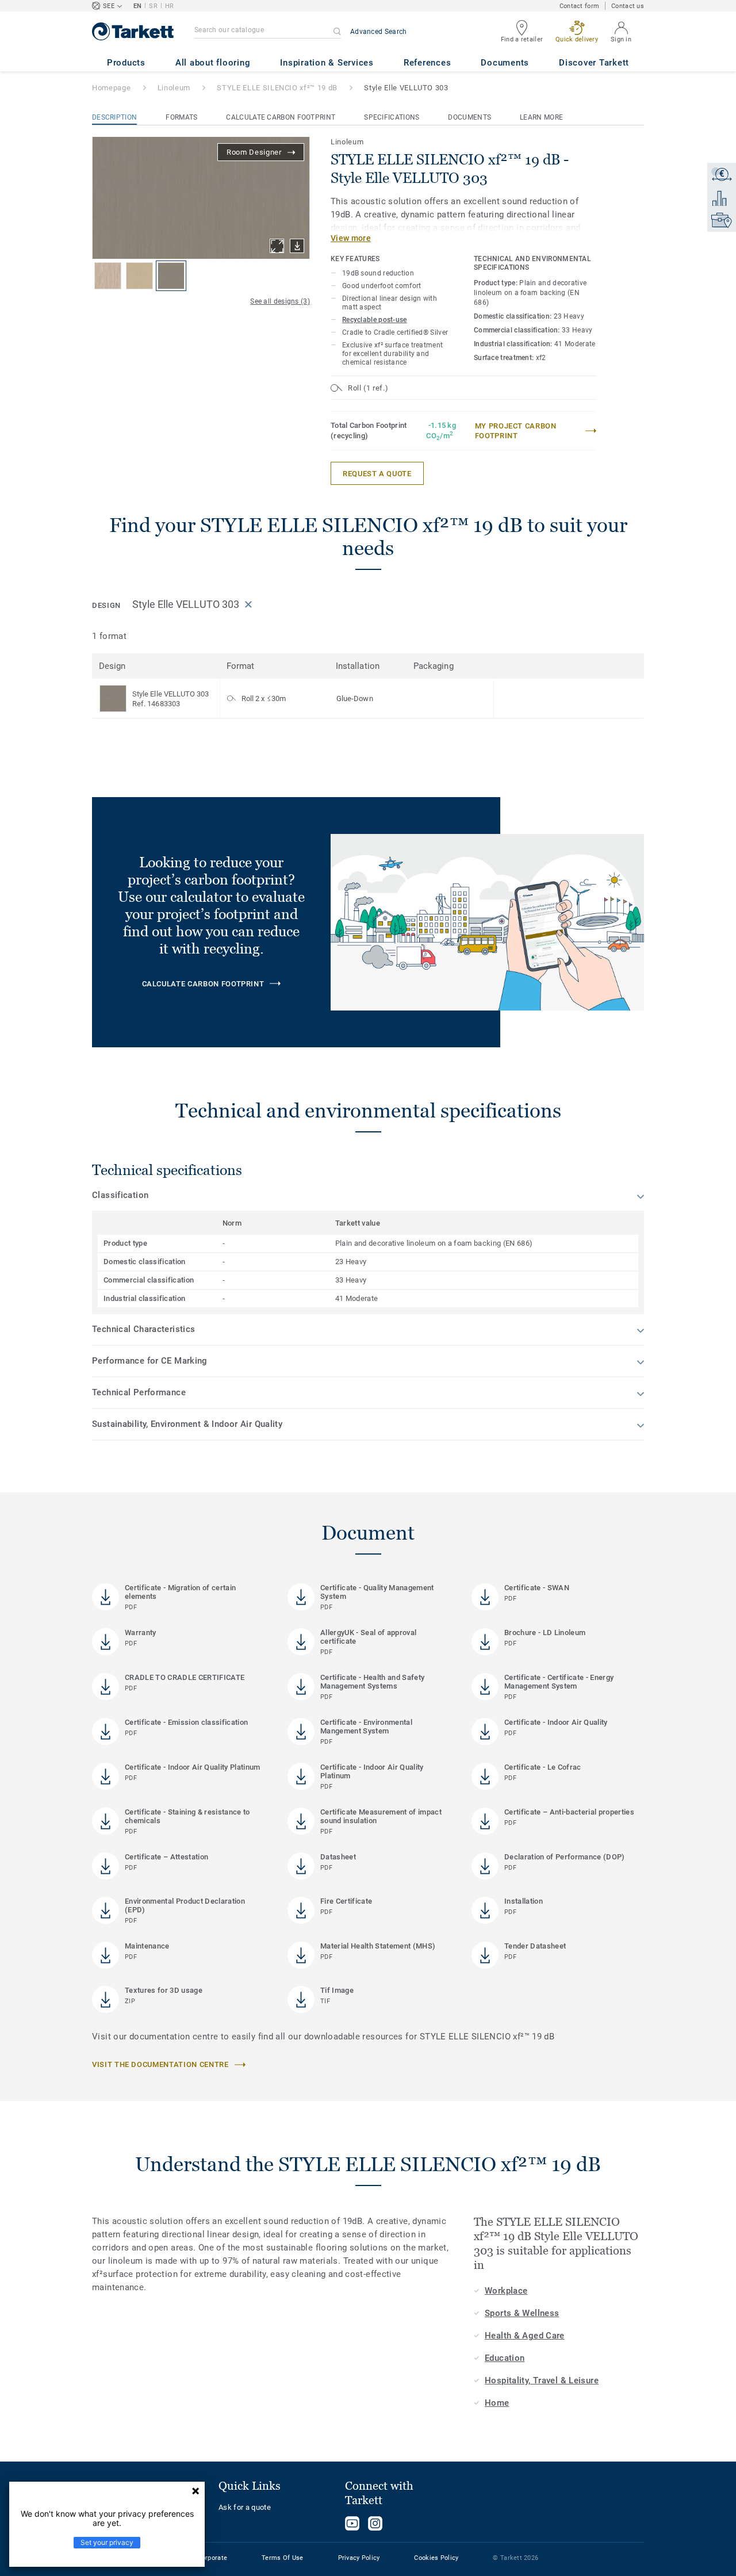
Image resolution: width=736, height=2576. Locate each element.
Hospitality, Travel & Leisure (542, 2380)
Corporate (213, 2558)
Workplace (506, 2291)
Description (114, 117)
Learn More (541, 117)
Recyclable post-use (375, 320)
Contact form (579, 6)
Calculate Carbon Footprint (281, 117)
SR (153, 6)
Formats (181, 117)
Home (497, 2403)
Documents (469, 117)
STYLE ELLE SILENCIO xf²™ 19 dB (277, 88)
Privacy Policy (359, 2558)
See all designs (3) (280, 301)
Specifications (392, 117)
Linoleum (174, 88)
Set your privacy (107, 2542)
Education (505, 2358)
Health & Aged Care (525, 2336)
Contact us (628, 6)
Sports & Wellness (522, 2313)
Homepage (111, 88)
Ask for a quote (245, 2507)
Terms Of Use (282, 2558)
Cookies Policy (436, 2558)
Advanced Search (379, 32)
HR (170, 6)
